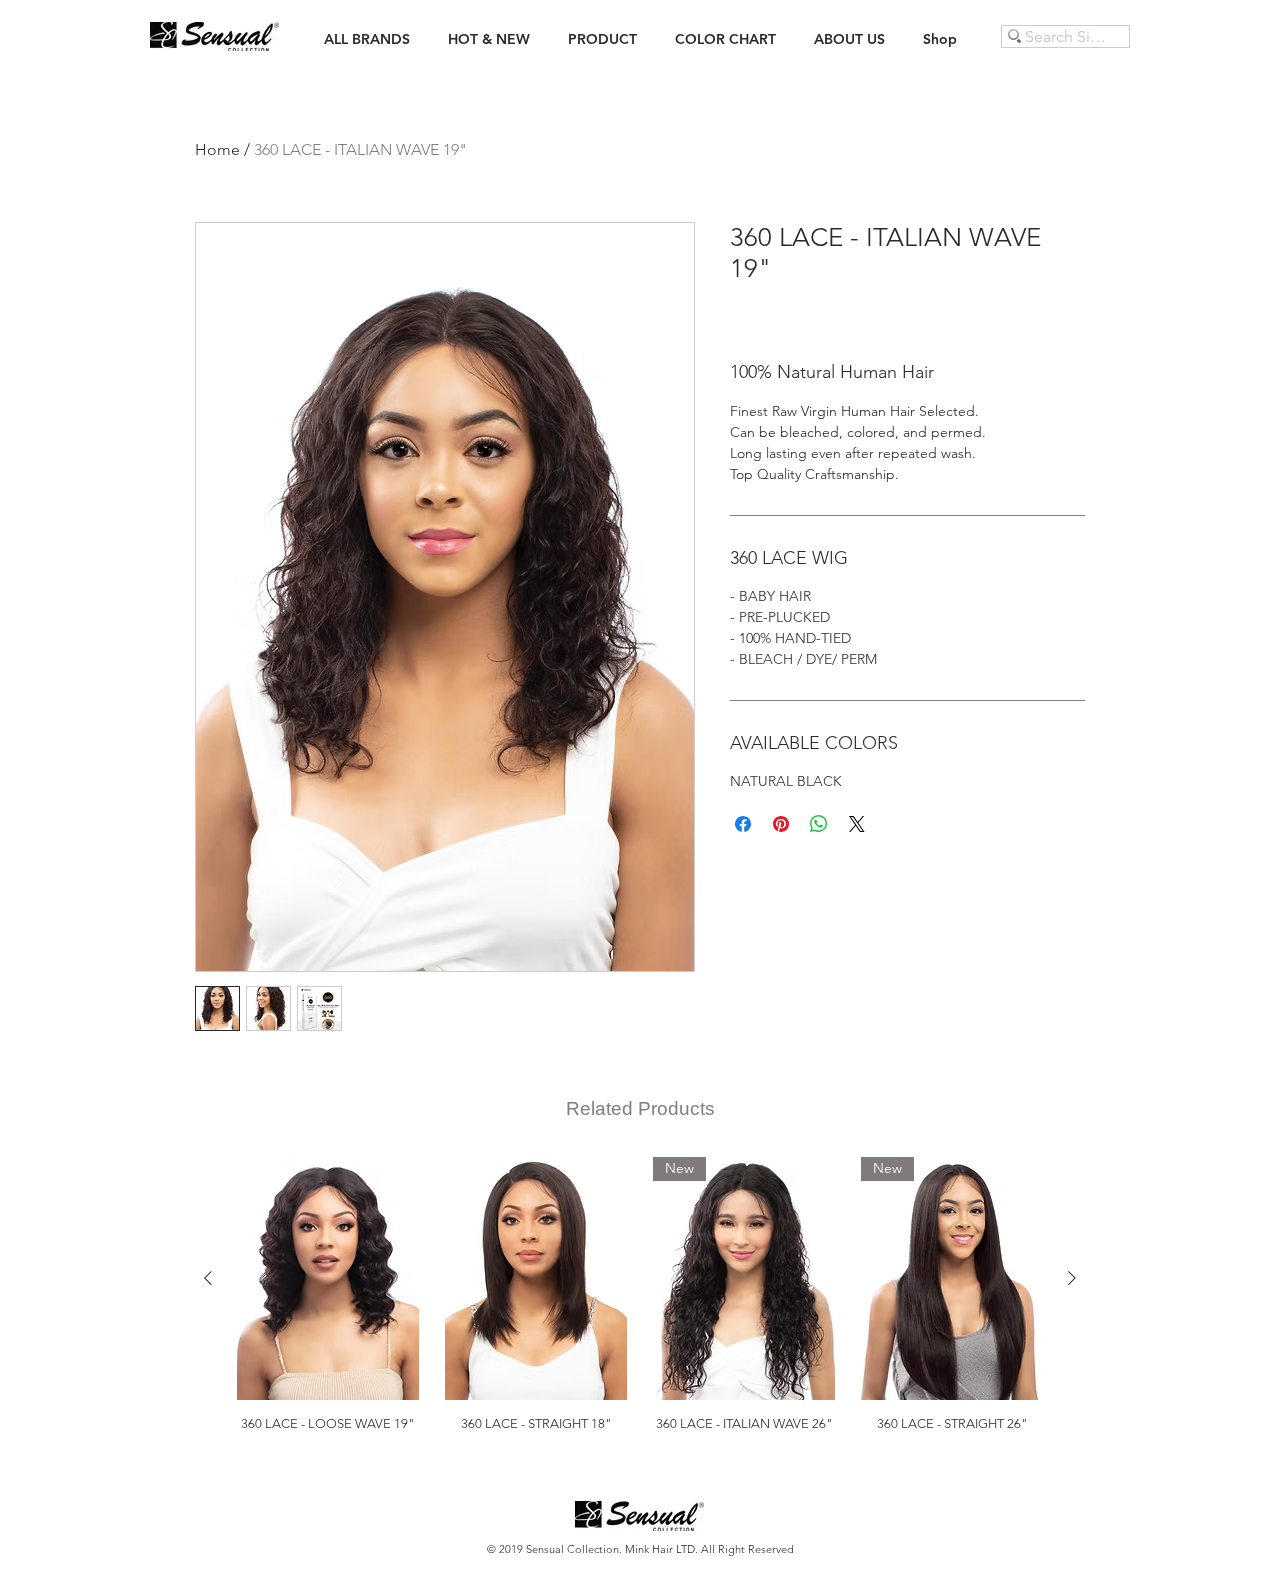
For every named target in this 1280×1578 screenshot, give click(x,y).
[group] (640, 1302)
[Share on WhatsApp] (819, 824)
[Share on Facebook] (743, 824)
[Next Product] (1072, 1278)
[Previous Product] (208, 1278)
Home (217, 149)
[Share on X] (857, 824)
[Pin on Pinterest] (781, 824)
